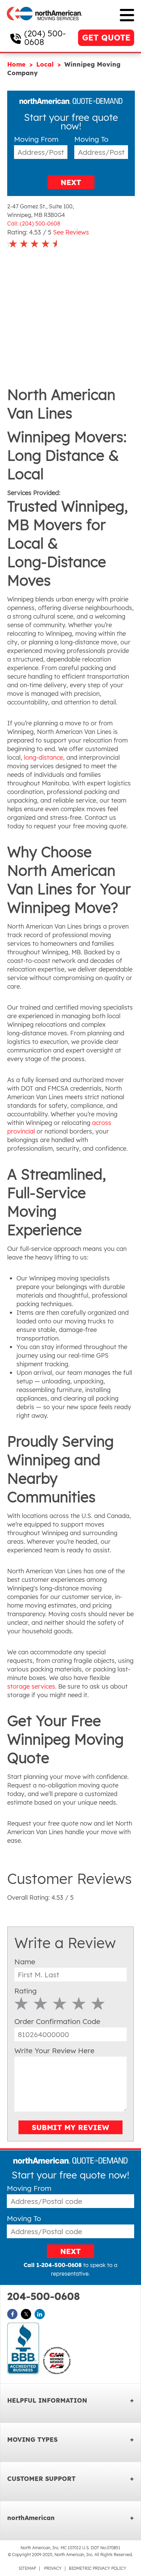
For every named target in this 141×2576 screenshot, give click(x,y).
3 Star (60, 2003)
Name (25, 1962)
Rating (25, 1991)
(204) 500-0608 (45, 38)
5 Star (98, 2003)
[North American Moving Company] (44, 25)
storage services (31, 1686)
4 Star (79, 2003)
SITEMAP (27, 2568)
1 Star (21, 2003)
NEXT (71, 182)
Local (46, 64)
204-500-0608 (43, 2296)
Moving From (36, 139)
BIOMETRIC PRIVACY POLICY (98, 2568)
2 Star (41, 2003)
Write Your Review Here (54, 2050)
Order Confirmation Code (57, 2021)
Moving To (91, 139)
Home (17, 64)
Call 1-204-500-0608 (53, 2265)
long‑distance (43, 757)
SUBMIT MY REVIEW (70, 2127)
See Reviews (71, 232)
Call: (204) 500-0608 (34, 223)
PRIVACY (53, 2568)
